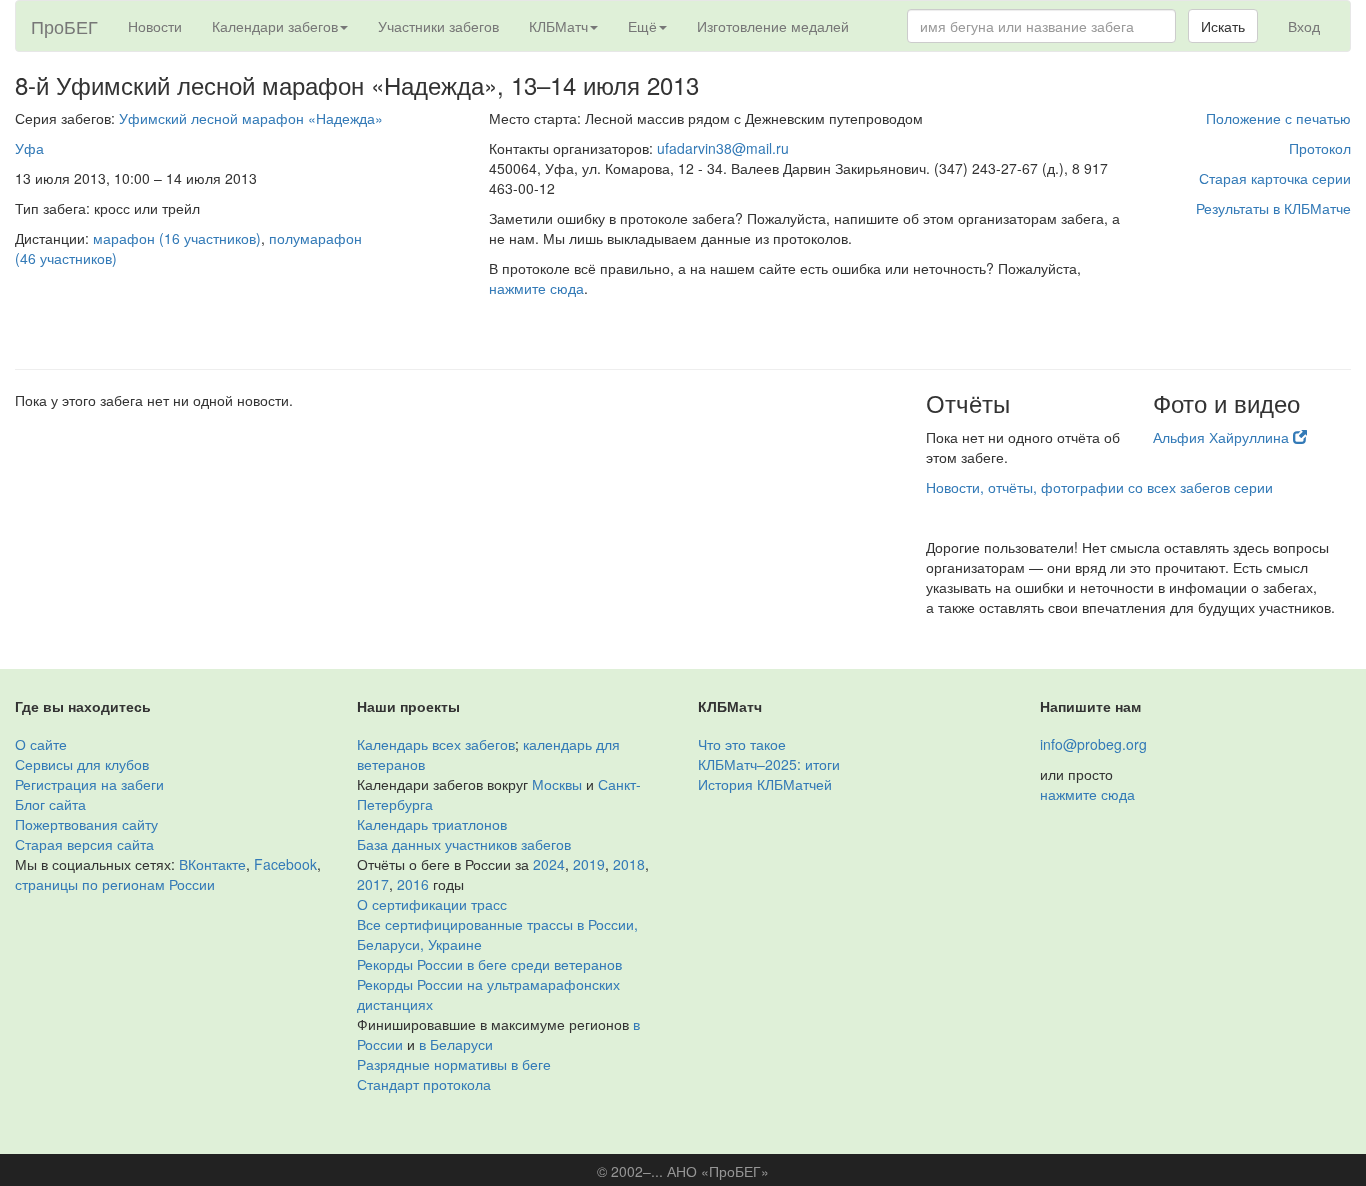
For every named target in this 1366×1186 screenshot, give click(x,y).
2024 (549, 864)
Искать (1223, 26)
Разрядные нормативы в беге (454, 1064)
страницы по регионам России (115, 884)
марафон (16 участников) (177, 238)
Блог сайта (50, 804)
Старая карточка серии (1275, 178)
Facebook (285, 864)
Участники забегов (438, 26)
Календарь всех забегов (436, 744)
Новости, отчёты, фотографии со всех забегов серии (1099, 487)
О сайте (41, 744)
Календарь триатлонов (432, 824)
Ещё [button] (642, 26)
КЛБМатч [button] (558, 26)
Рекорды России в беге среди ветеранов (489, 964)
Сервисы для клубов (82, 764)
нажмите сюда (536, 288)
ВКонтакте (212, 864)
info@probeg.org (1093, 744)
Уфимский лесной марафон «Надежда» (251, 118)
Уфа (29, 148)
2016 (413, 884)
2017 (373, 884)
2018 (629, 864)
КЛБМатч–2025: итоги (769, 764)
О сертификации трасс (432, 904)
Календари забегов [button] (275, 26)
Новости (155, 26)
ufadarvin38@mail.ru (723, 148)
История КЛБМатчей (765, 784)
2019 (589, 864)
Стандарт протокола (424, 1084)
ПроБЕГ (64, 26)
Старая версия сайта (84, 844)
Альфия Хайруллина (1223, 437)
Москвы (557, 784)
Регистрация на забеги (89, 784)
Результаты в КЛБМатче (1273, 208)
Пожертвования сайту (86, 824)
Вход (1304, 26)
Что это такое (742, 744)
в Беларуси (456, 1044)
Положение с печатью (1278, 118)
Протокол (1320, 148)
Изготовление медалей (773, 26)
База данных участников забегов (464, 844)
